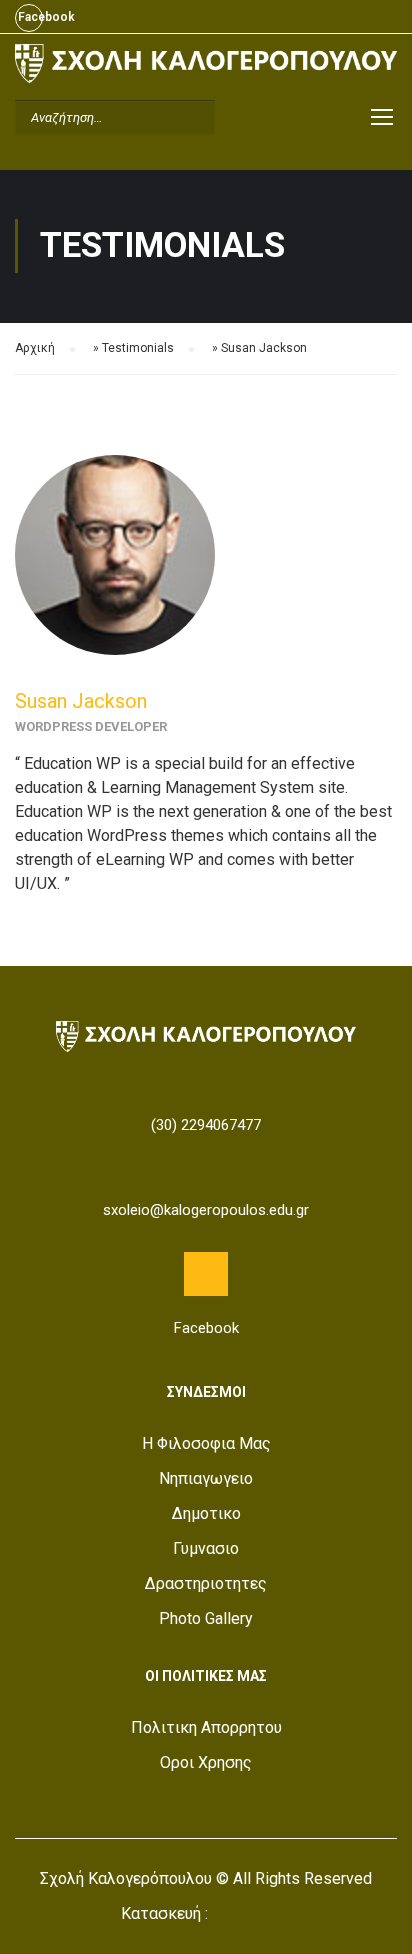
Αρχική (35, 348)
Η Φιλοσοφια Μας (206, 1443)
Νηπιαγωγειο (206, 1478)
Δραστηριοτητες (206, 1583)
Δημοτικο (206, 1513)
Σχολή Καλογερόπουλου (126, 1878)
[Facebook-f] (206, 1274)
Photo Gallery (206, 1618)
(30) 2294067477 (206, 1125)
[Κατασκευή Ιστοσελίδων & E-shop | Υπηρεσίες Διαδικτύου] (251, 1915)
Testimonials (138, 348)
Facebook (29, 18)
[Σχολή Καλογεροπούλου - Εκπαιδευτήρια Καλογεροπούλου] (206, 68)
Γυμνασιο (206, 1548)
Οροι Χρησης (206, 1762)
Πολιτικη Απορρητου (206, 1727)
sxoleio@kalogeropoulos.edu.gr (206, 1210)
